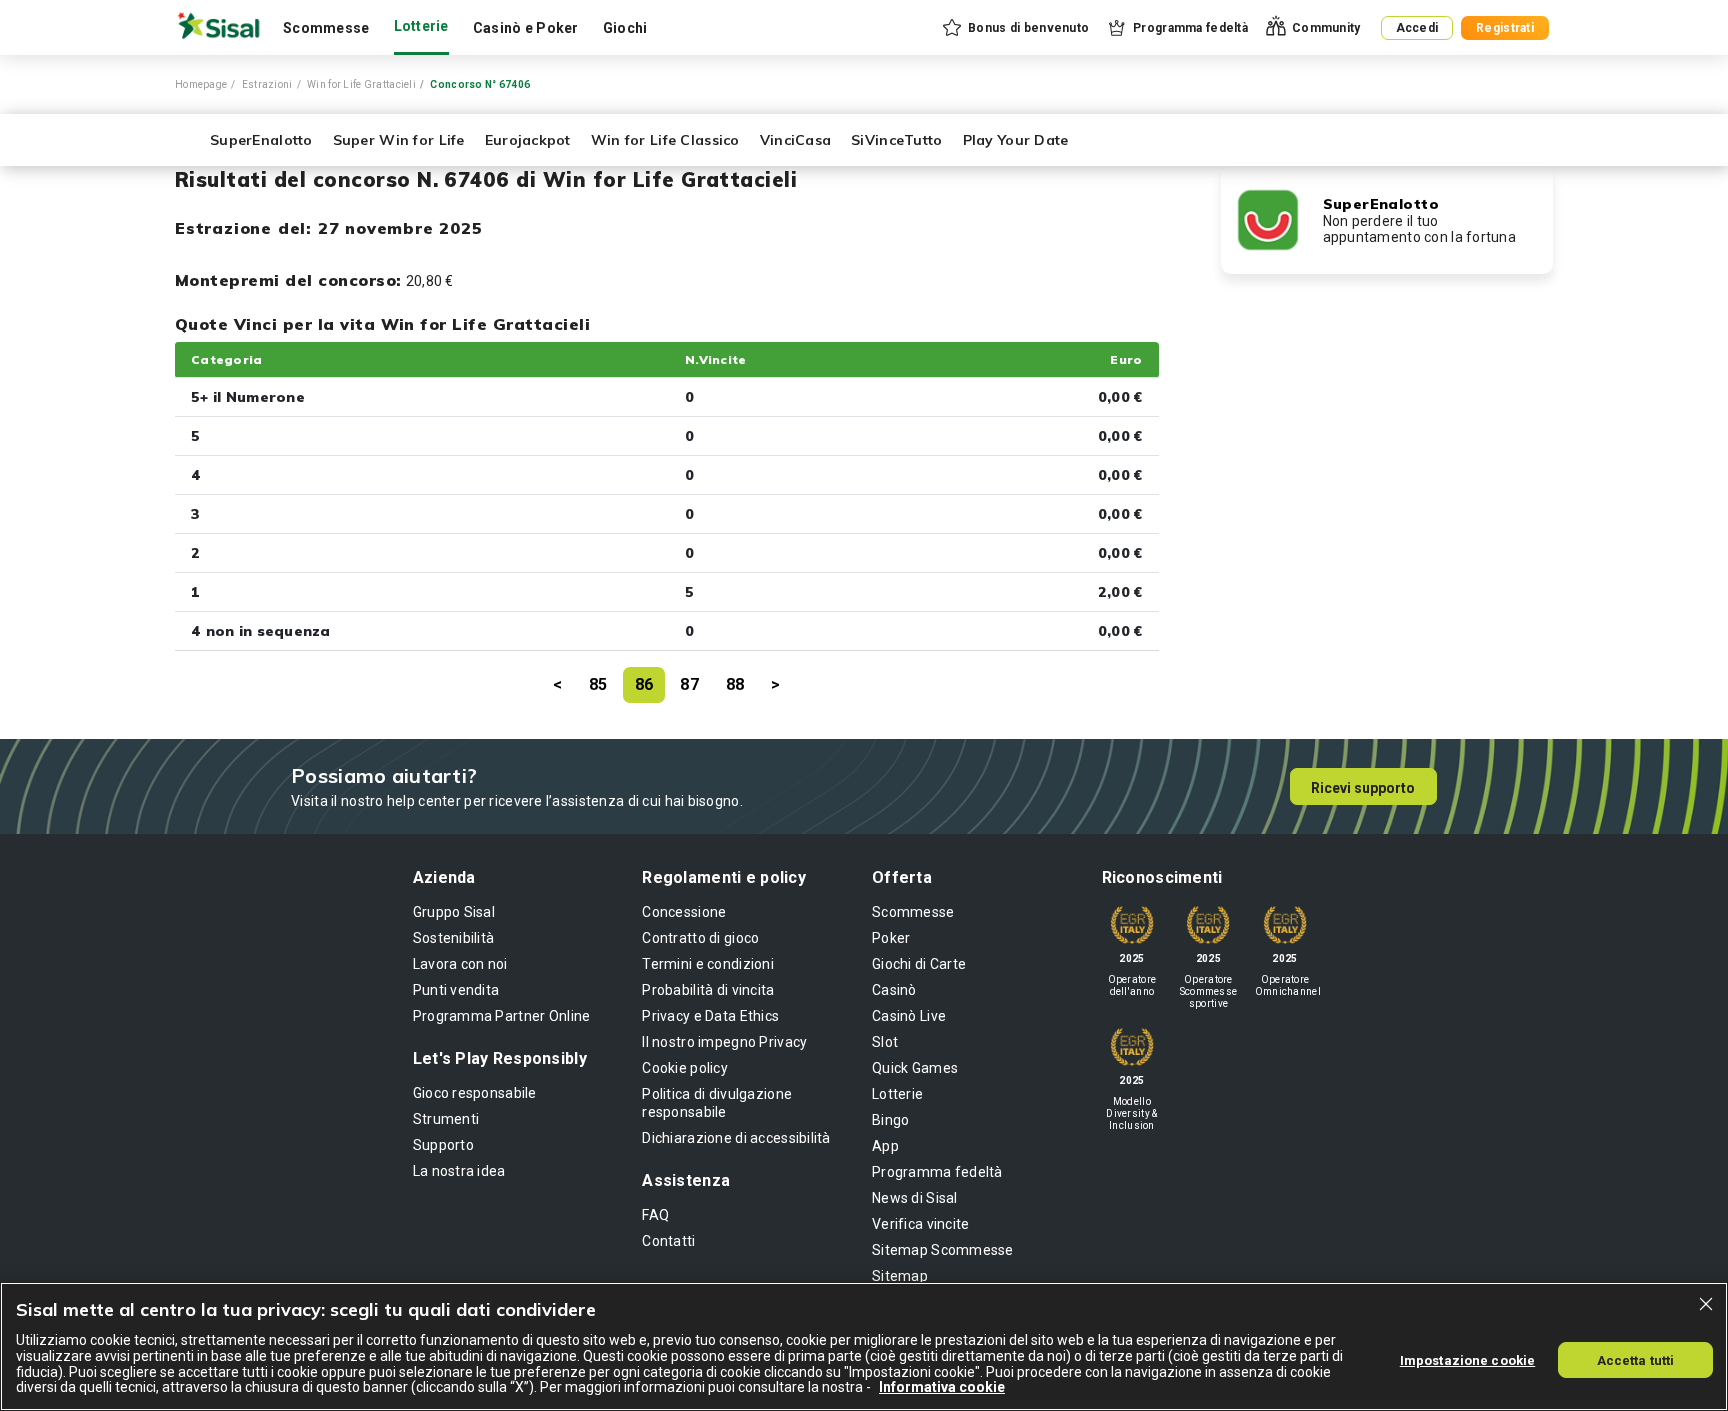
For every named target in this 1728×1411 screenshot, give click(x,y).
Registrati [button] (1505, 28)
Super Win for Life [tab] (399, 140)
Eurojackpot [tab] (528, 140)
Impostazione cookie (1467, 1359)
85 (598, 684)
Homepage (201, 84)
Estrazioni (267, 84)
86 (644, 684)
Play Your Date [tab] (1016, 140)
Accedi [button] (1417, 28)
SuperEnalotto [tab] (261, 140)
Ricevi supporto (1363, 788)
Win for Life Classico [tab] (665, 140)
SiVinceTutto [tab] (896, 140)
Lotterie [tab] (421, 26)
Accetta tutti (1636, 1359)
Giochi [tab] (625, 28)
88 (735, 684)
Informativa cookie (942, 1387)
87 (689, 684)
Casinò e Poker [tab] (526, 28)
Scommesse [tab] (326, 28)
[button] (1014, 28)
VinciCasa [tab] (796, 140)
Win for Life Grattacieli (361, 84)
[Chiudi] (1706, 1304)
